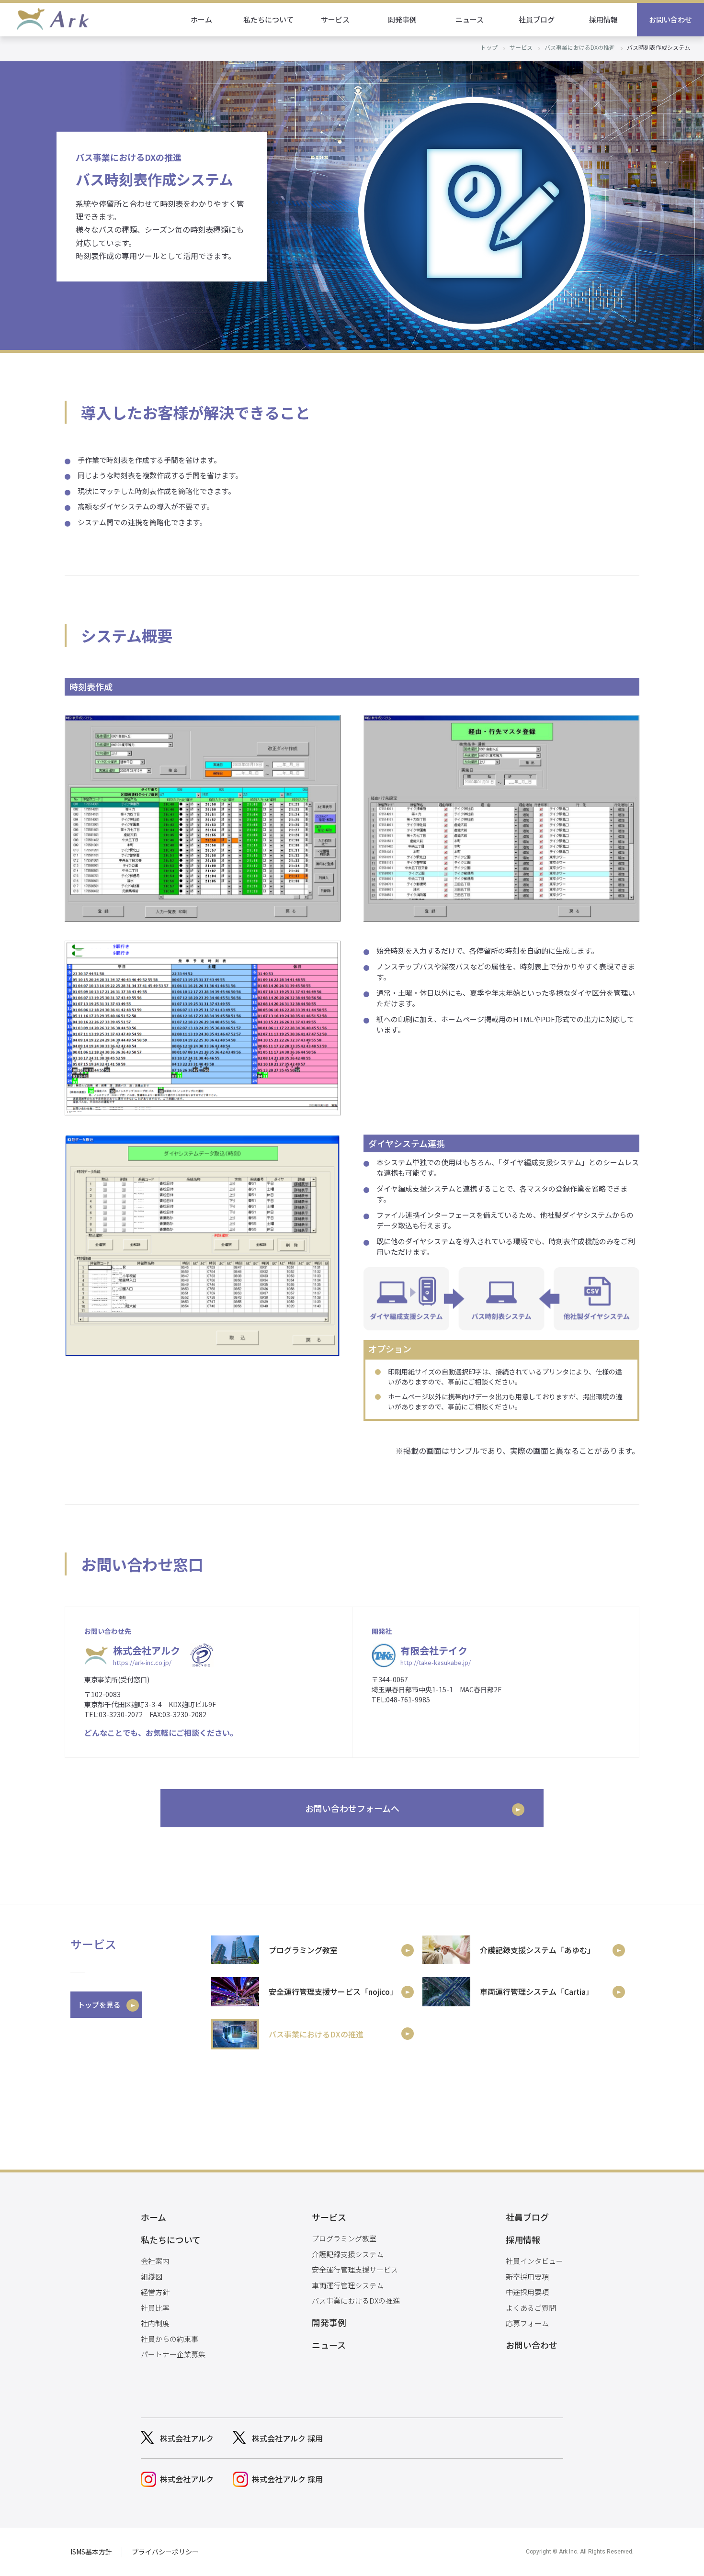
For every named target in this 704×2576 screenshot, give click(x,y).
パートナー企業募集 (173, 2354)
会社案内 (155, 2261)
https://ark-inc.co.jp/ (142, 1662)
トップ (489, 47)
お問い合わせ (670, 19)
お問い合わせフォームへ (352, 1808)
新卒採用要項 (527, 2277)
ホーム (201, 19)
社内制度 (155, 2323)
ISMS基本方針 (91, 2552)
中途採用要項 (527, 2292)
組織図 (152, 2277)
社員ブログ (537, 19)
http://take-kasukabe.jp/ (436, 1662)
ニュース (470, 19)
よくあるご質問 (531, 2308)
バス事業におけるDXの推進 (580, 47)
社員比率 (155, 2308)
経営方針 (155, 2292)
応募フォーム (527, 2323)
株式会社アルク (187, 2438)
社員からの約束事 (170, 2339)
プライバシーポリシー (165, 2552)
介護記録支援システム (348, 2254)
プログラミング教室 (344, 2238)
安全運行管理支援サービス (355, 2269)
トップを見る (99, 2005)
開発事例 (402, 19)
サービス (521, 47)
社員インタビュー (534, 2261)
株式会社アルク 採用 (287, 2438)
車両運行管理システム (348, 2285)
